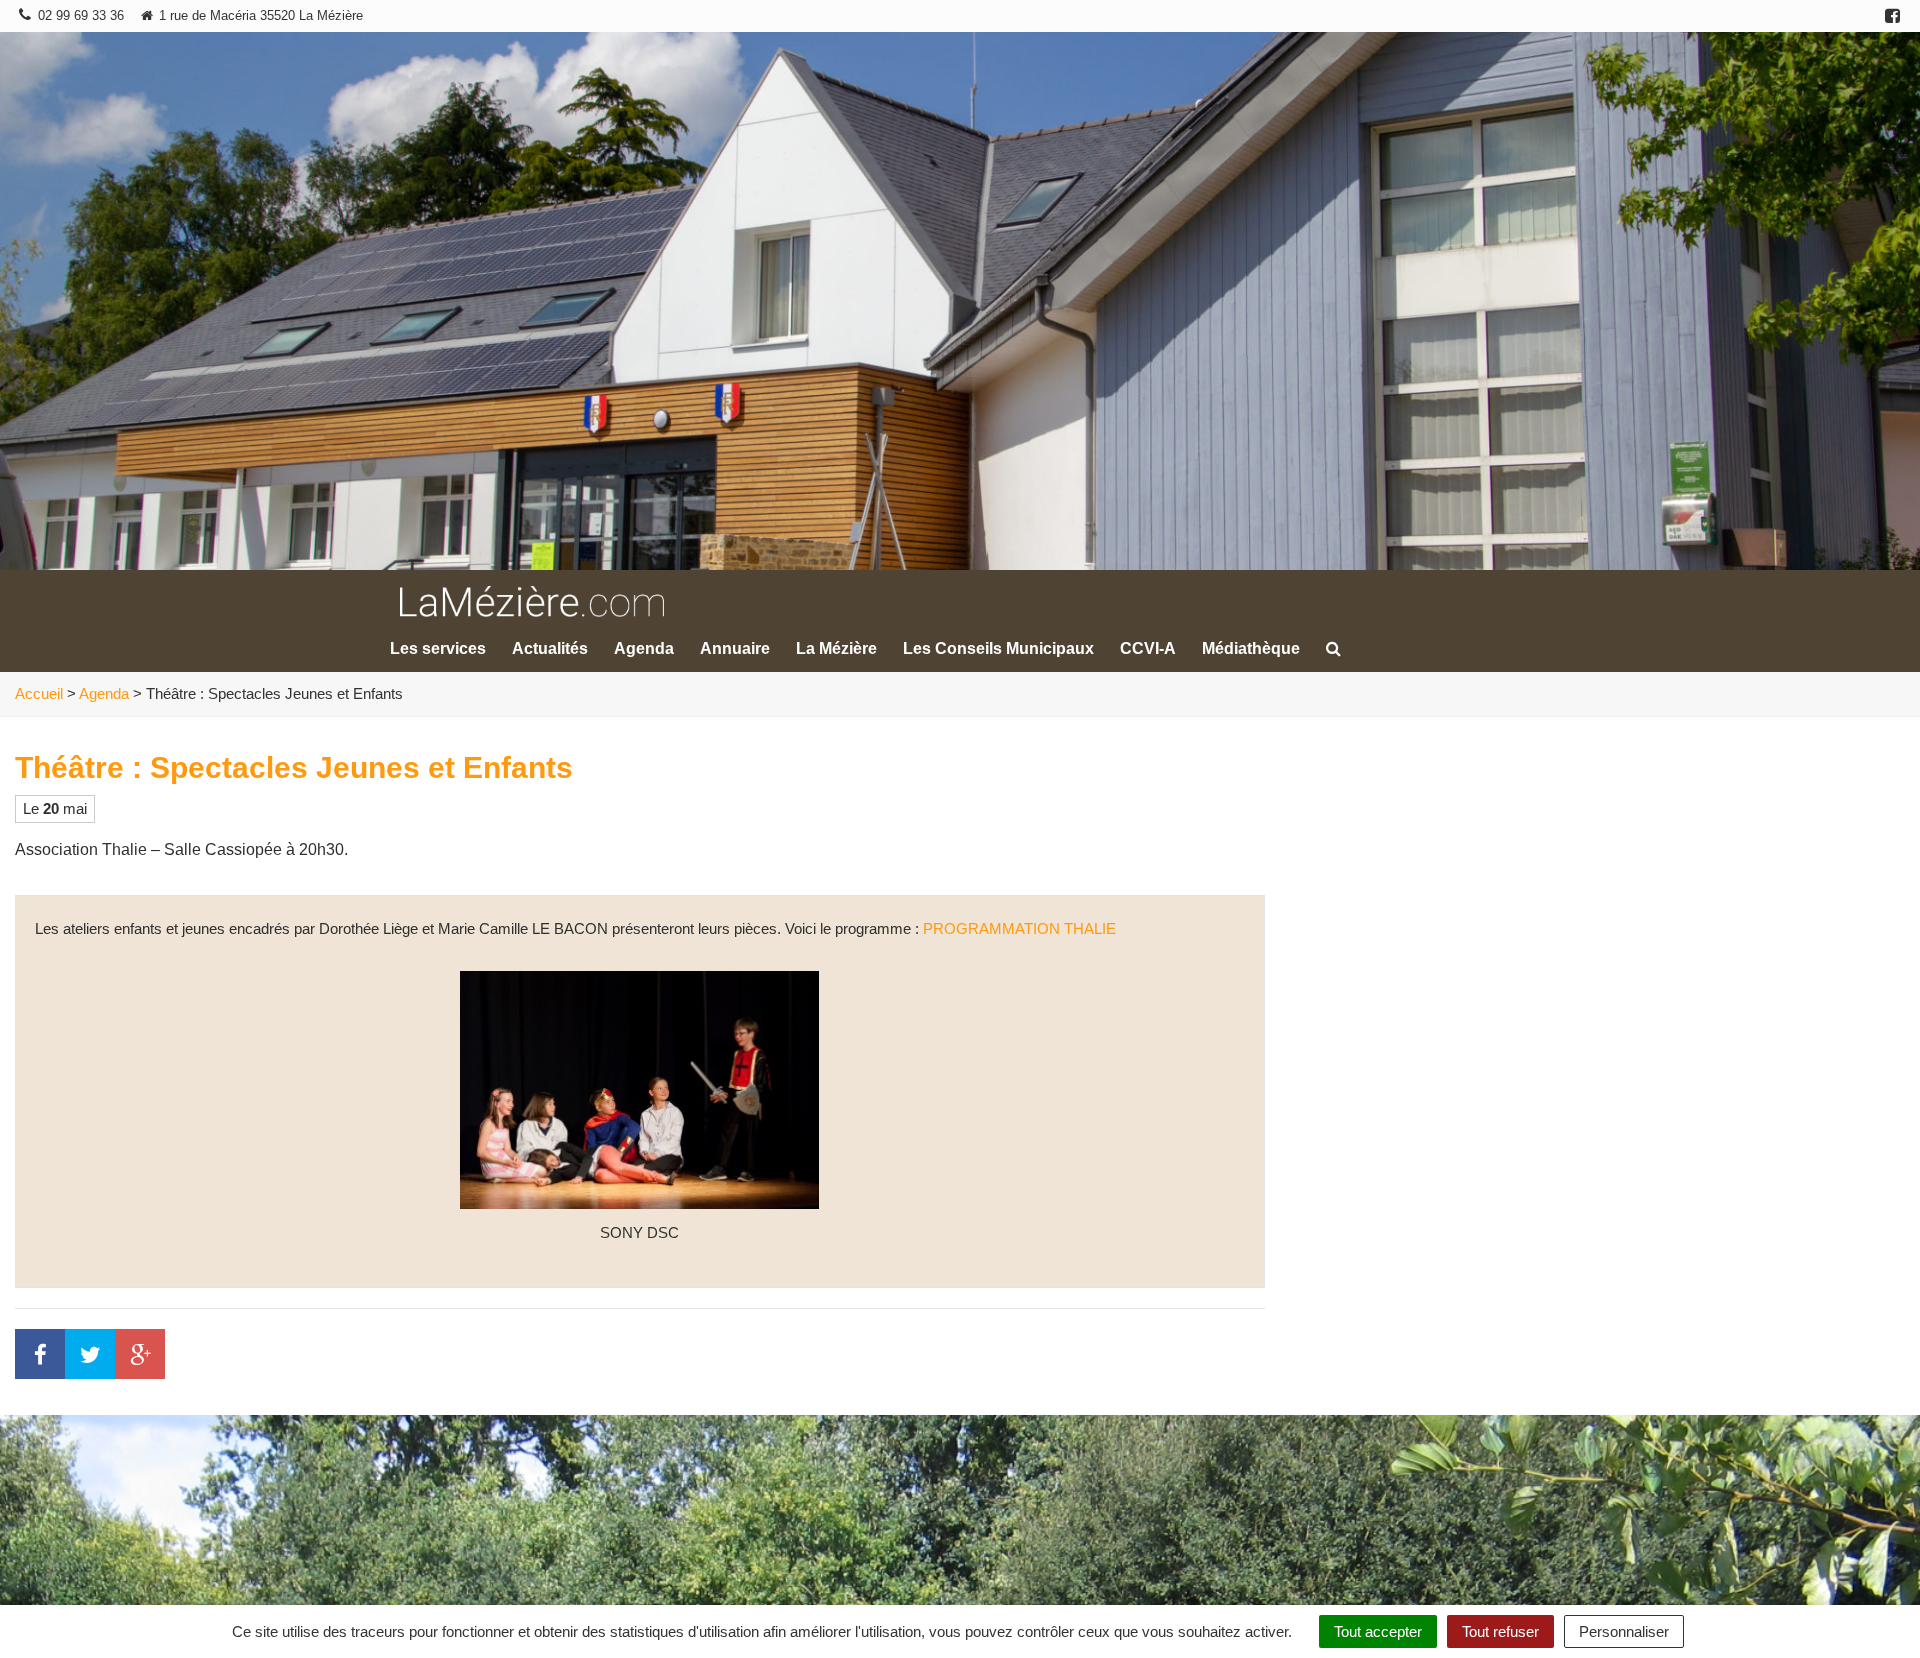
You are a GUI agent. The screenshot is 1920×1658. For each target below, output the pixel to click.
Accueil (39, 693)
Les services (438, 648)
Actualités (550, 648)
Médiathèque (1251, 648)
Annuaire (735, 648)
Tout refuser (1500, 1631)
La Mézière (836, 648)
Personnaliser (1624, 1631)
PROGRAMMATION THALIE (1019, 928)
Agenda (644, 648)
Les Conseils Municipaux (998, 648)
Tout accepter (1378, 1631)
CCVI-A (1148, 648)
